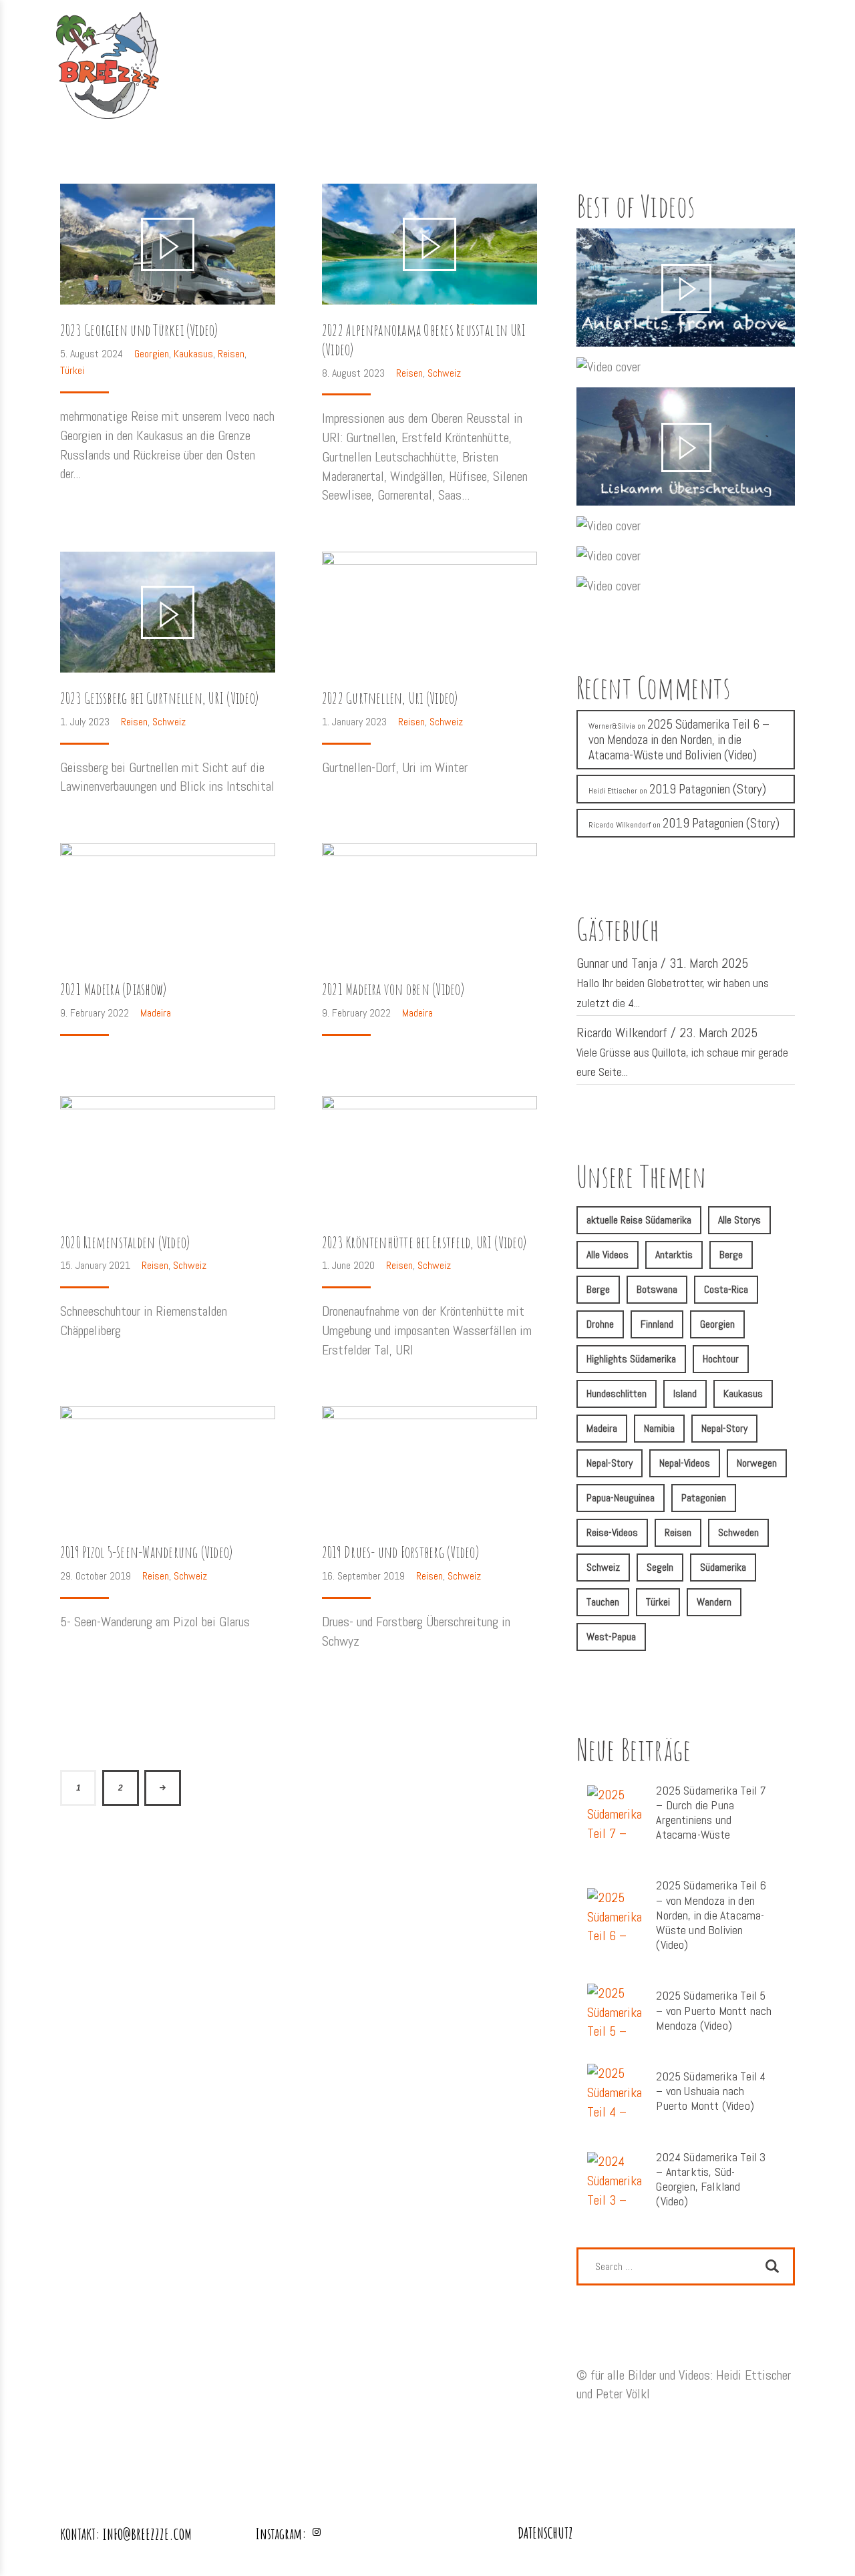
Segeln (660, 1567)
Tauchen (603, 1602)
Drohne (600, 1324)
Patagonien (704, 1498)
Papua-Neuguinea (621, 1498)
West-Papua (611, 1637)
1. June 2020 (350, 1265)
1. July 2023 (86, 722)
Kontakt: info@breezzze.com (126, 2534)
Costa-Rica (726, 1289)
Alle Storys (739, 1220)
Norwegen (757, 1463)
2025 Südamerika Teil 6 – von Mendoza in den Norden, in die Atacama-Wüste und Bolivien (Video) (679, 740)
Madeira (156, 1013)
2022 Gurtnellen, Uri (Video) (390, 698)
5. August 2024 (93, 354)
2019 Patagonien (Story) (708, 789)
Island (685, 1394)
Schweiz (444, 373)
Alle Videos (608, 1255)
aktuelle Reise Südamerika (639, 1220)
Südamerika (723, 1567)
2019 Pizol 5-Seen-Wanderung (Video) (146, 1552)
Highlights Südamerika (631, 1359)
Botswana (657, 1289)
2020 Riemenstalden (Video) (125, 1243)
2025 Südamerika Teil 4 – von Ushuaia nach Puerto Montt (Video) (711, 2091)
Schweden (738, 1532)
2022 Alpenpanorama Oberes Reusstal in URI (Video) (424, 340)
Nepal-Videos (685, 1463)
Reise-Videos (612, 1532)
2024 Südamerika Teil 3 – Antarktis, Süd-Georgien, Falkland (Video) (711, 2180)
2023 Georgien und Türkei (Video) (139, 330)
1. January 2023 (356, 722)
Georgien (152, 354)
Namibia (659, 1428)
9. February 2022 (96, 1013)
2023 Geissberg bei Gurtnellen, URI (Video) (159, 698)
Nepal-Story (724, 1428)
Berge (731, 1255)
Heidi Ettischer (613, 791)
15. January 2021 (97, 1265)
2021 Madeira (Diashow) (113, 989)
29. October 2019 (97, 1576)
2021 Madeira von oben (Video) (393, 989)
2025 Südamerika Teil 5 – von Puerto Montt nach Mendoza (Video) (714, 2010)
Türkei (72, 370)
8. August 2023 (355, 373)
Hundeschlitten (617, 1394)
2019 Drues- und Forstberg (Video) (400, 1552)
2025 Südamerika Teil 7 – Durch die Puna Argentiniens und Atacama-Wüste (711, 1813)
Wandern (714, 1602)
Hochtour (721, 1359)
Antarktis (674, 1255)
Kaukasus (193, 354)
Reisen (231, 354)
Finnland (657, 1324)
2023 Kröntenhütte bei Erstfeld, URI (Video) (424, 1243)
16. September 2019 (365, 1576)
